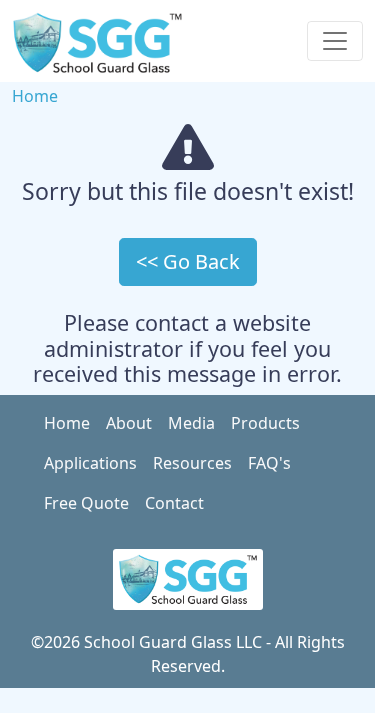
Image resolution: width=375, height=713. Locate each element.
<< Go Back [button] (188, 261)
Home (35, 96)
